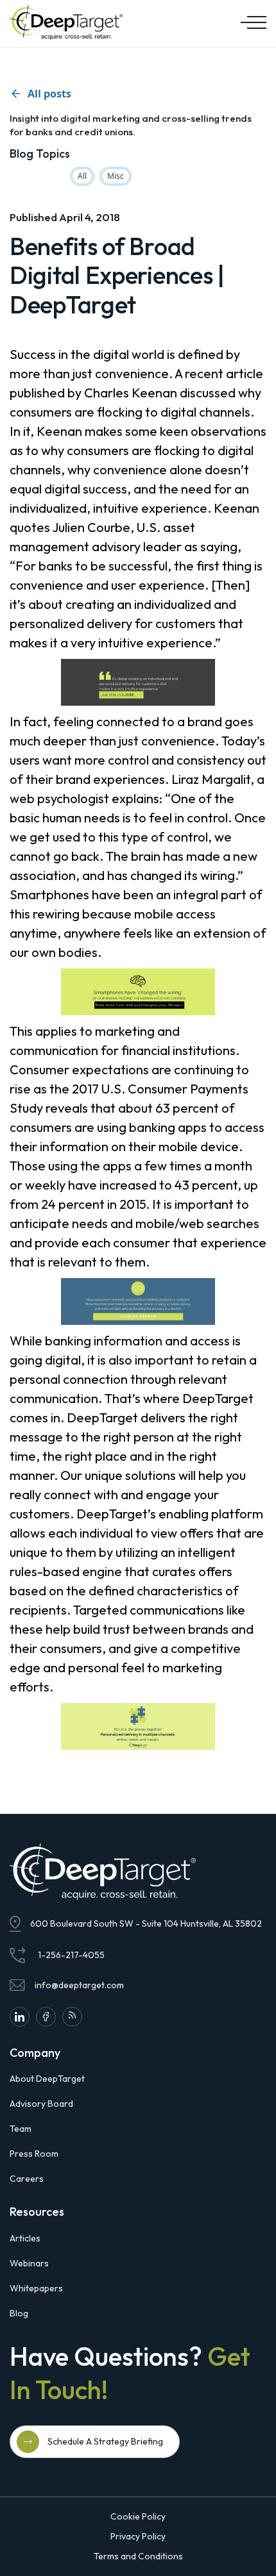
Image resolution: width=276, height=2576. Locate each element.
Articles (25, 2238)
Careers (27, 2179)
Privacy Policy (138, 2536)
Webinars (29, 2263)
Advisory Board (41, 2104)
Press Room (34, 2154)
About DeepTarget (47, 2079)
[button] (250, 22)
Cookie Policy (138, 2516)
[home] (66, 22)
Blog (19, 2313)
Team (21, 2129)
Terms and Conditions (138, 2556)
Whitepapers (36, 2288)
